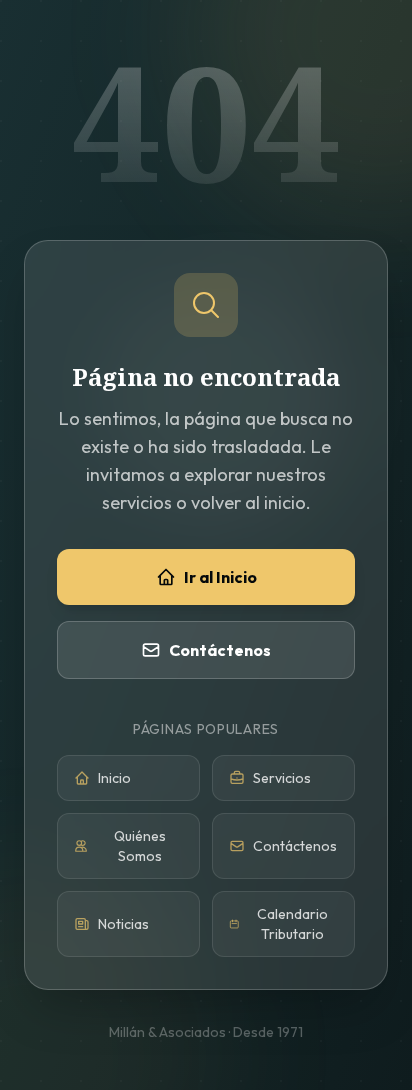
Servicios (282, 778)
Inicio (114, 778)
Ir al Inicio (220, 577)
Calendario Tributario (292, 924)
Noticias (123, 924)
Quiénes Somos (140, 846)
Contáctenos (220, 650)
